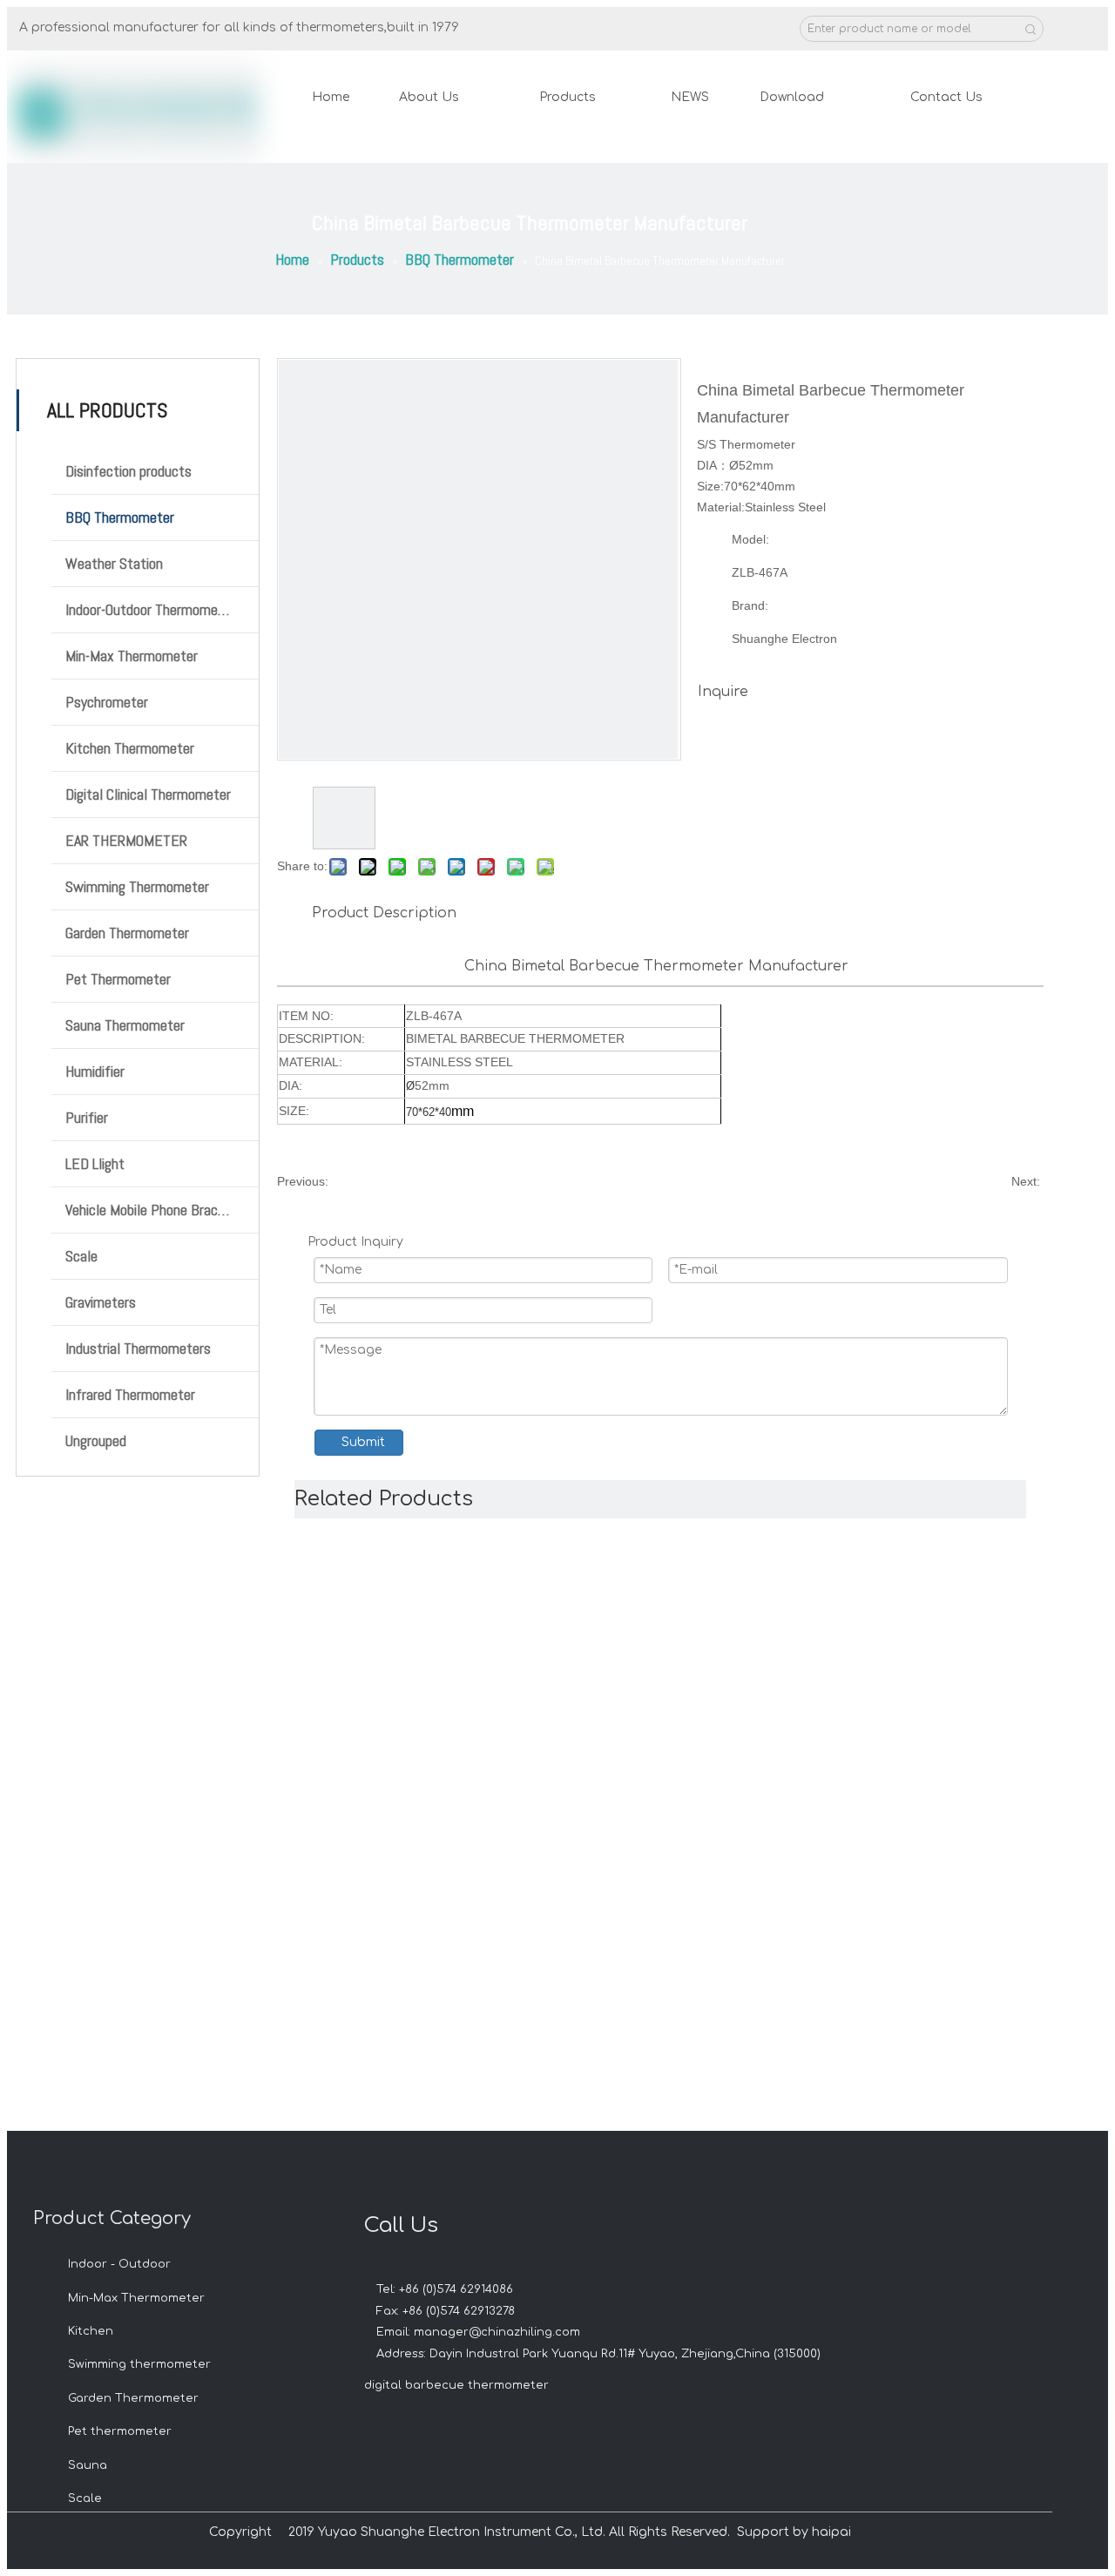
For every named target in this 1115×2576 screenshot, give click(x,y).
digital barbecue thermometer (456, 2385)
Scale (81, 1256)
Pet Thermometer (118, 979)
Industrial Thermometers (138, 1348)
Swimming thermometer (139, 2364)
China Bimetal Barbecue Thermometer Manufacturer (659, 966)
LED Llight (95, 1163)
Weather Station (114, 563)
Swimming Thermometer (137, 886)
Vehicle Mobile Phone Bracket (152, 1210)
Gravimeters (101, 1302)
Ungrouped (96, 1440)
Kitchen (91, 2331)
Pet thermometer (120, 2431)
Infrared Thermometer (130, 1394)
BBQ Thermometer (120, 517)
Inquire (723, 692)
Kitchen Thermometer (130, 748)
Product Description (384, 913)
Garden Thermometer (127, 933)
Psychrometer (107, 702)
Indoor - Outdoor (119, 2264)
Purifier (87, 1117)
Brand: (750, 605)
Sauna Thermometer (125, 1025)
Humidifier (95, 1071)
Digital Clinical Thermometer (148, 794)
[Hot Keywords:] (1031, 29)
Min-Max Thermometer (132, 656)
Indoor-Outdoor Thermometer (150, 609)
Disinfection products (128, 471)
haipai (831, 2532)
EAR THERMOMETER (126, 840)
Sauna (88, 2465)
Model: (750, 539)
